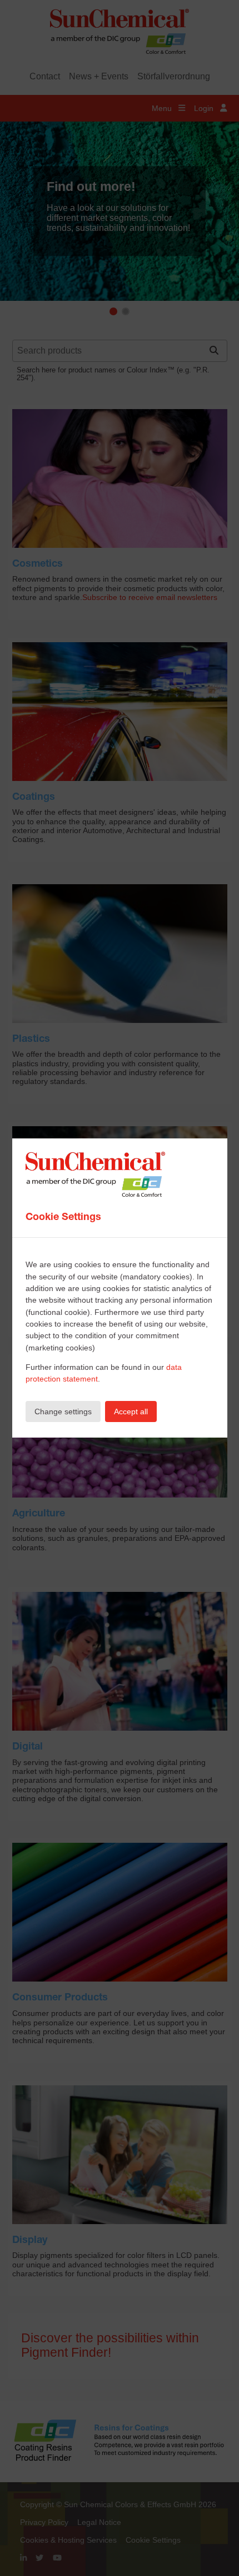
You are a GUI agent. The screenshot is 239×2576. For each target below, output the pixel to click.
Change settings (63, 1411)
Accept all (131, 1411)
